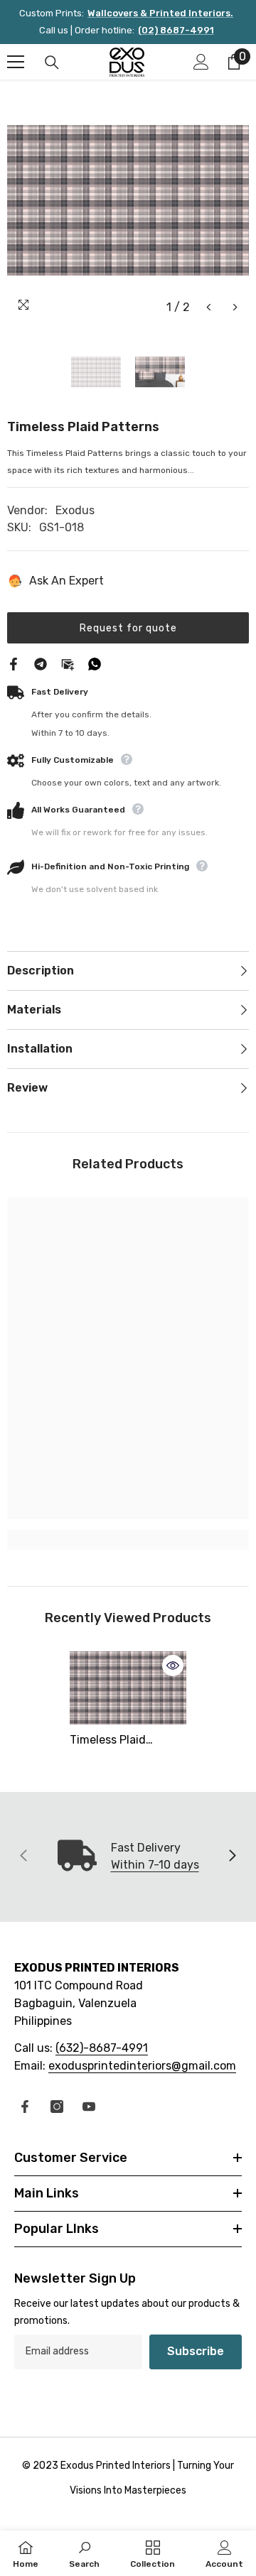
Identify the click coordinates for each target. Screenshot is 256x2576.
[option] (128, 200)
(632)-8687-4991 (102, 2048)
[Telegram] (41, 663)
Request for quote (128, 628)
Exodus (75, 510)
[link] (128, 1540)
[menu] (16, 62)
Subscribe (196, 2351)
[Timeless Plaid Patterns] (128, 1688)
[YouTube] (89, 2107)
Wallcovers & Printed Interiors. (160, 13)
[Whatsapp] (95, 663)
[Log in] (201, 62)
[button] (209, 307)
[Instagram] (57, 2107)
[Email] (68, 663)
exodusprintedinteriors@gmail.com (142, 2066)
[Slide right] (232, 1857)
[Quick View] (173, 1665)
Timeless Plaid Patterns (108, 1741)
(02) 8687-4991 (176, 30)
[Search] (52, 63)
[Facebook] (14, 663)
